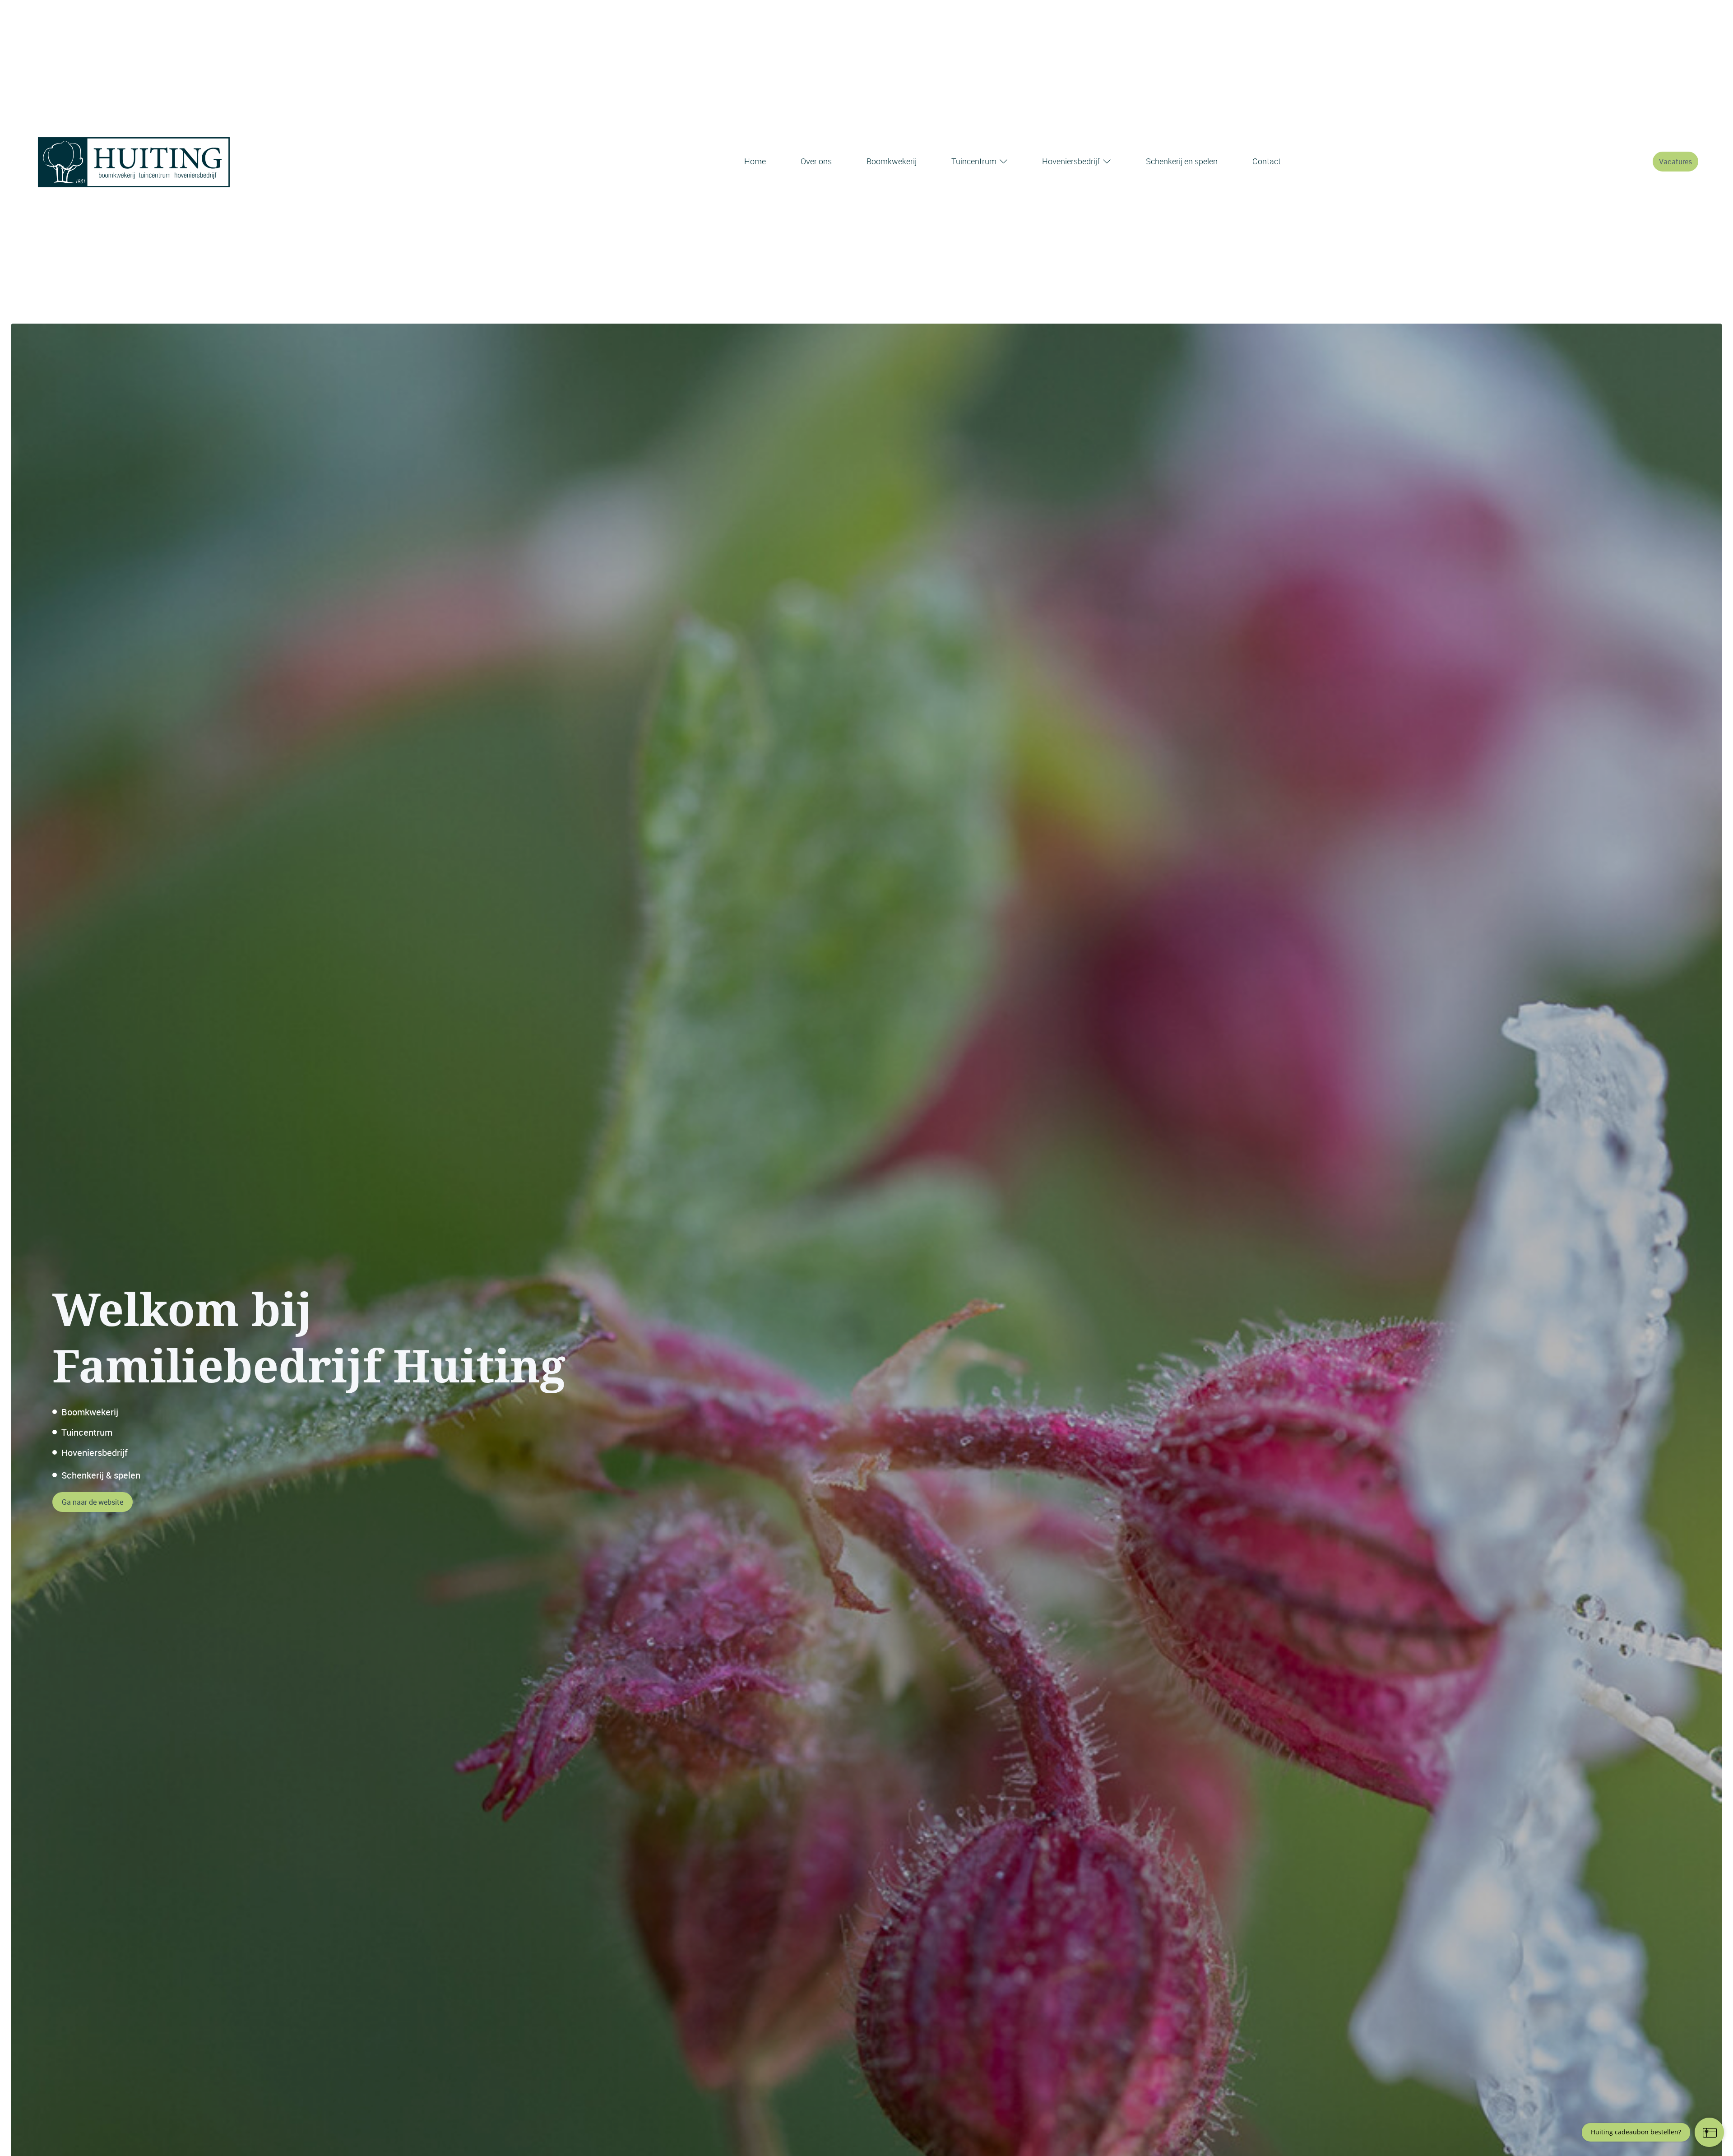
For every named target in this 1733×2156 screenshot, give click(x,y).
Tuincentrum (974, 161)
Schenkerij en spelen (1182, 161)
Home (755, 161)
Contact (1267, 161)
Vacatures (1675, 162)
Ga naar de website (93, 1502)
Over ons (816, 161)
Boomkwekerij (892, 161)
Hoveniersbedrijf (1071, 161)
